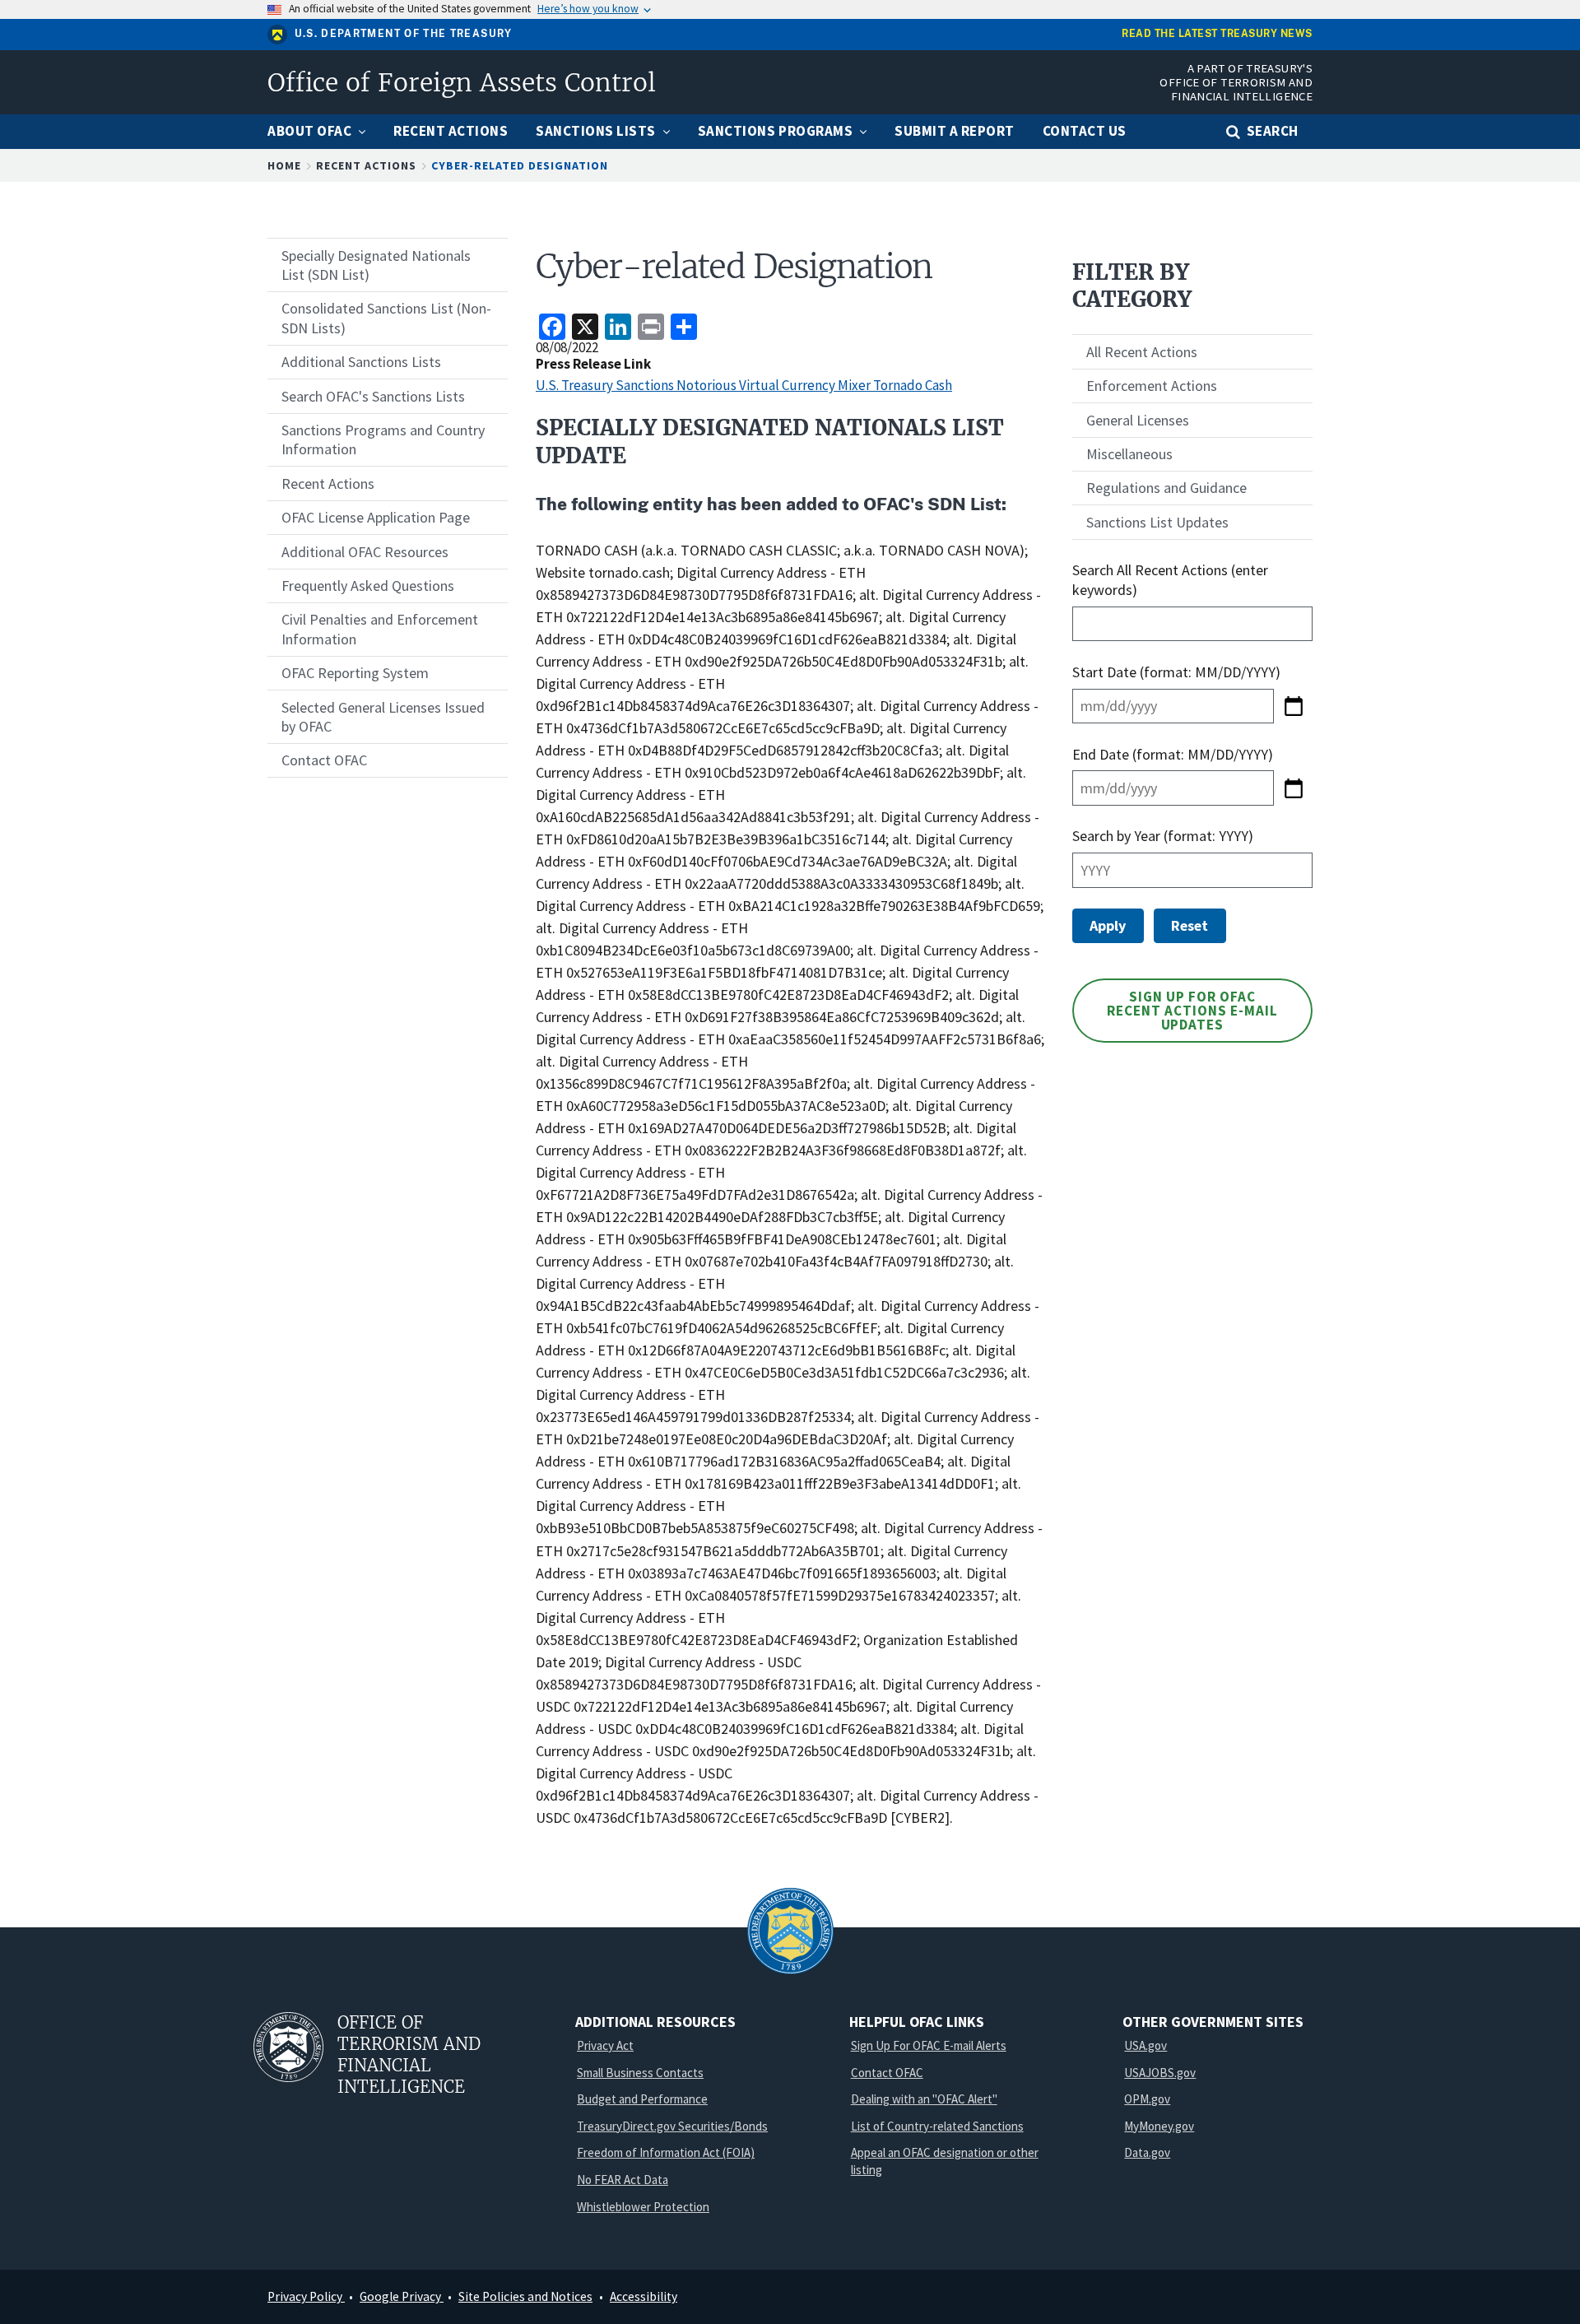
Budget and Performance (642, 2099)
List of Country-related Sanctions (937, 2126)
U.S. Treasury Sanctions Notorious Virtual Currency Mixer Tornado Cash (744, 385)
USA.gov (1145, 2045)
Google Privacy (402, 2296)
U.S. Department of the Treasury (404, 34)
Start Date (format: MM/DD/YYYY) (1178, 672)
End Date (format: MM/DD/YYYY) (1173, 754)
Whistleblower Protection (643, 2207)
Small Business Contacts (640, 2073)
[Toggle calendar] (1293, 706)
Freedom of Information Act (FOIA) (666, 2152)
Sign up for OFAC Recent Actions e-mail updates (1192, 1011)
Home (284, 165)
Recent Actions (366, 165)
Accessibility (644, 2296)
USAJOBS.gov (1160, 2073)
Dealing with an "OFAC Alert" (924, 2099)
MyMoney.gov (1159, 2126)
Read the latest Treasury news (1217, 34)
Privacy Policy (306, 2296)
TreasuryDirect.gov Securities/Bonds (672, 2126)
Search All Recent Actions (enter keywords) (1170, 579)
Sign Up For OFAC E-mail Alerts (929, 2045)
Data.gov (1147, 2152)
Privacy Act (605, 2045)
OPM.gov (1147, 2099)
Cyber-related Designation (520, 165)
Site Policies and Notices (525, 2296)
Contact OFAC (887, 2073)
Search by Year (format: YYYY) (1163, 836)
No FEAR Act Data (623, 2180)
